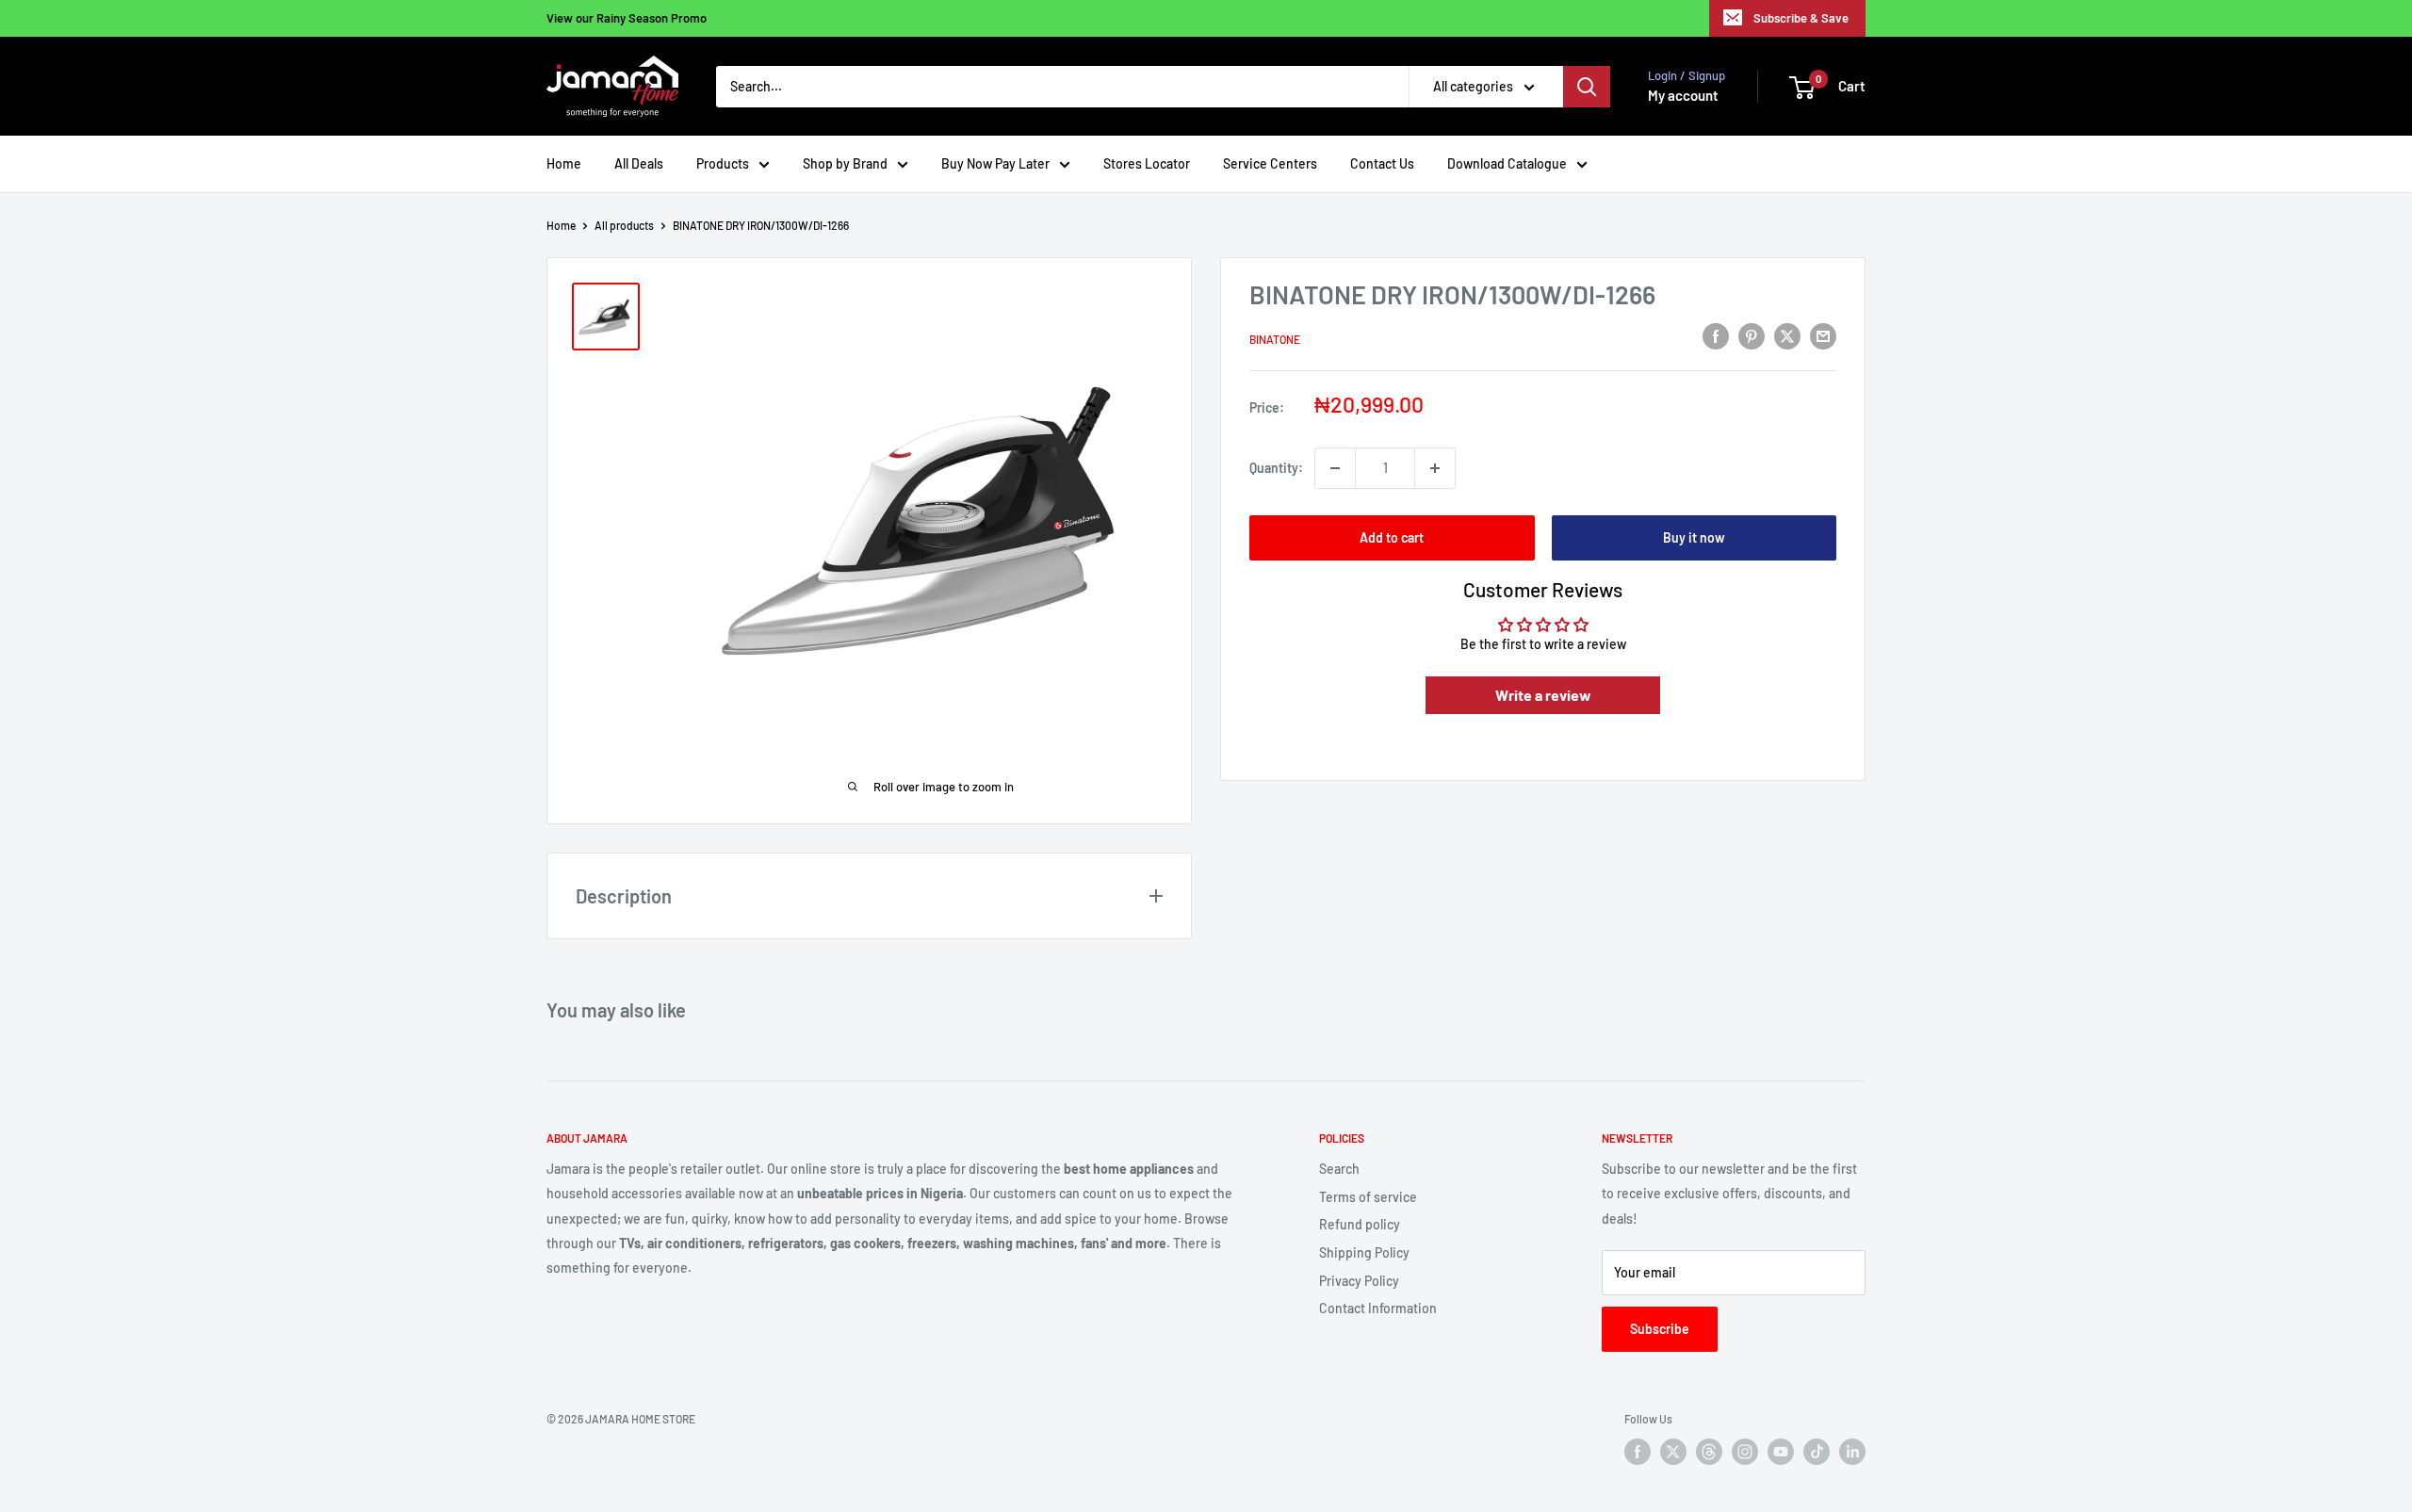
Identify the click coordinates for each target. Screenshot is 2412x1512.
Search (1339, 1169)
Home (564, 163)
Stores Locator (1147, 163)
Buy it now (1694, 537)
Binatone (1275, 339)
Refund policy (1360, 1224)
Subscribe (1660, 1329)
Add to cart (1392, 537)
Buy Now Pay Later (995, 163)
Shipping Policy (1364, 1252)
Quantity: (1276, 468)
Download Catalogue (1507, 163)
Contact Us (1382, 163)
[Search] (1587, 87)
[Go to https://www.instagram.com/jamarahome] (1745, 1452)
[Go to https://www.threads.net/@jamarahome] (1709, 1452)
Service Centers (1270, 163)
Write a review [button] (1543, 695)
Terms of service (1368, 1197)
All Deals (639, 163)
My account (1683, 95)
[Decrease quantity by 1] (1335, 468)
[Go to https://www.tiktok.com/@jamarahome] (1817, 1452)
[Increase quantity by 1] (1435, 468)
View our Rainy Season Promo (627, 18)
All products (624, 225)
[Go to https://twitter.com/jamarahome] (1673, 1452)
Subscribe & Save (1801, 18)
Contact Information (1378, 1308)
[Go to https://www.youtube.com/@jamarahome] (1781, 1452)
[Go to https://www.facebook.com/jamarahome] (1638, 1452)
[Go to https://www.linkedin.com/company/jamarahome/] (1852, 1452)
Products (723, 163)
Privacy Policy (1359, 1281)
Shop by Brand (845, 163)
